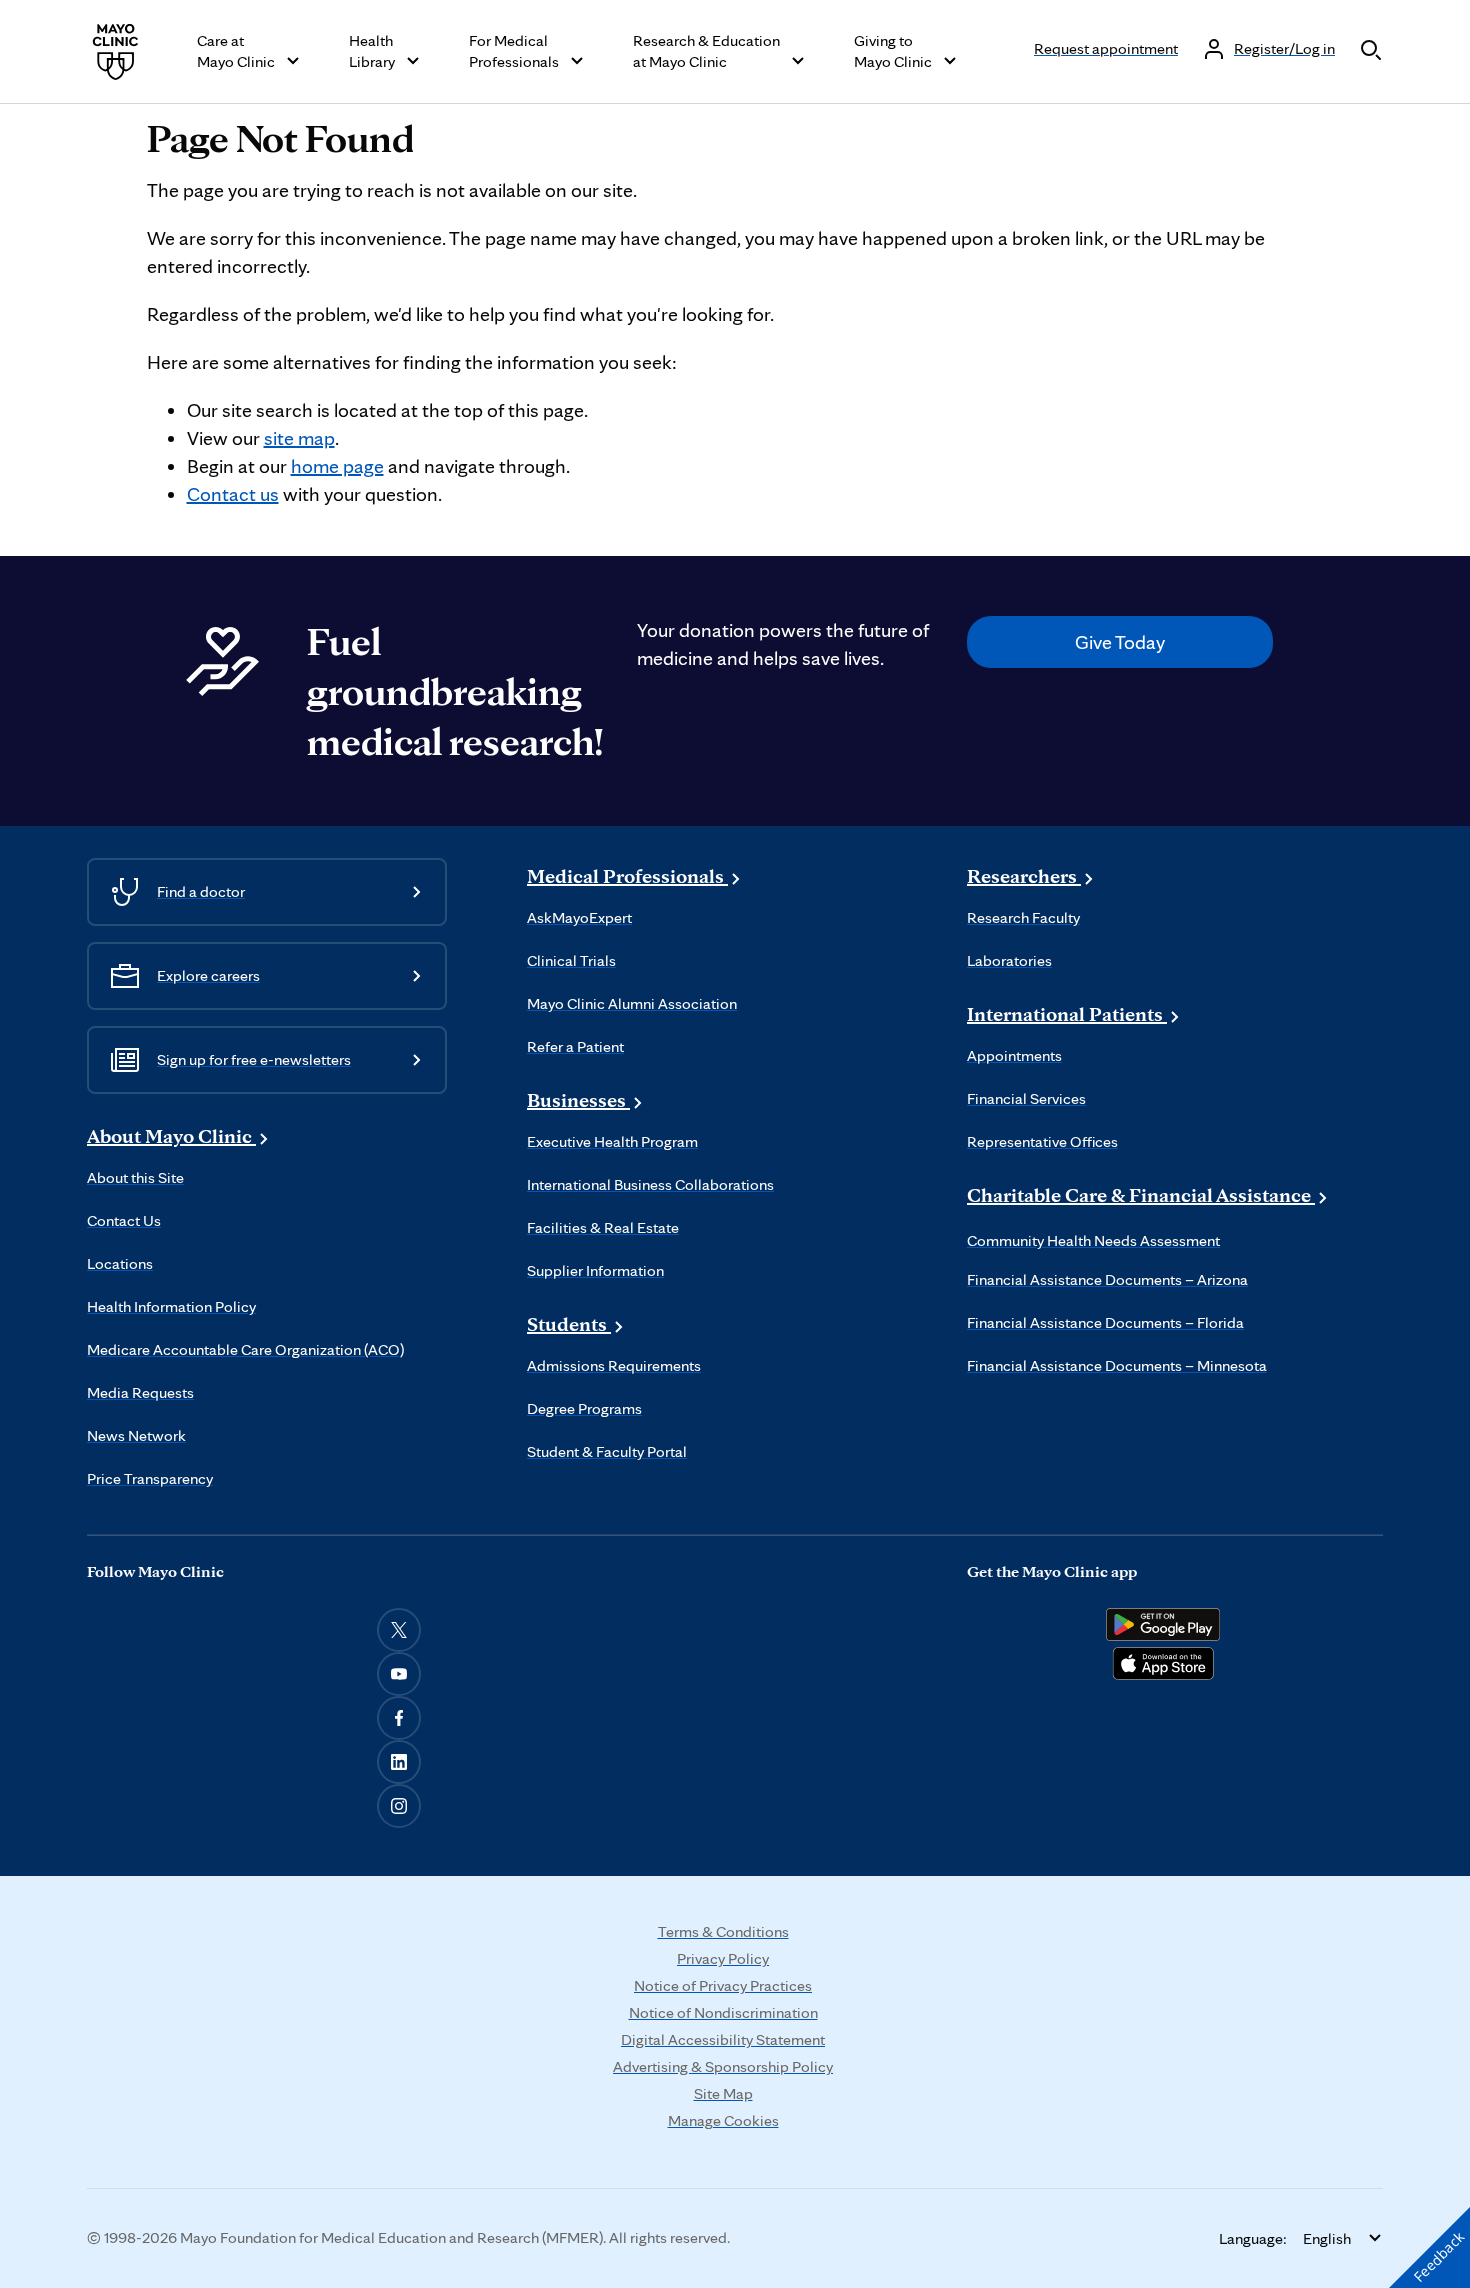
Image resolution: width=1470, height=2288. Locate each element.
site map (299, 438)
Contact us (233, 494)
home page (337, 466)
